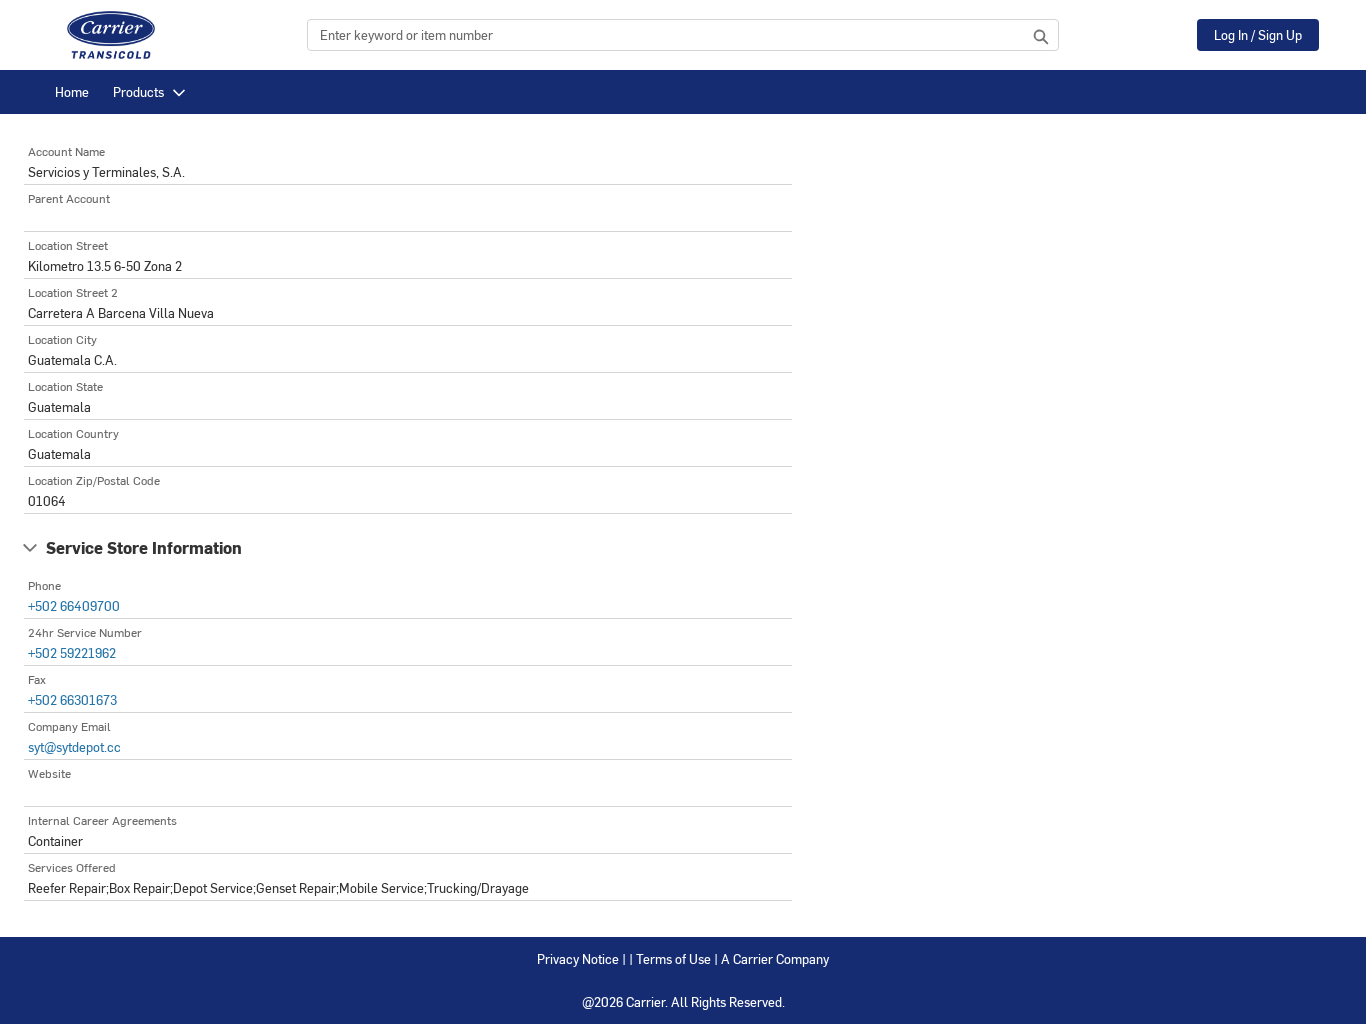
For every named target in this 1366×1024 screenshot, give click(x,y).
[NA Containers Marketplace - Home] (111, 35)
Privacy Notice (578, 958)
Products (138, 91)
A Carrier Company (775, 958)
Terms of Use (673, 958)
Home (72, 91)
